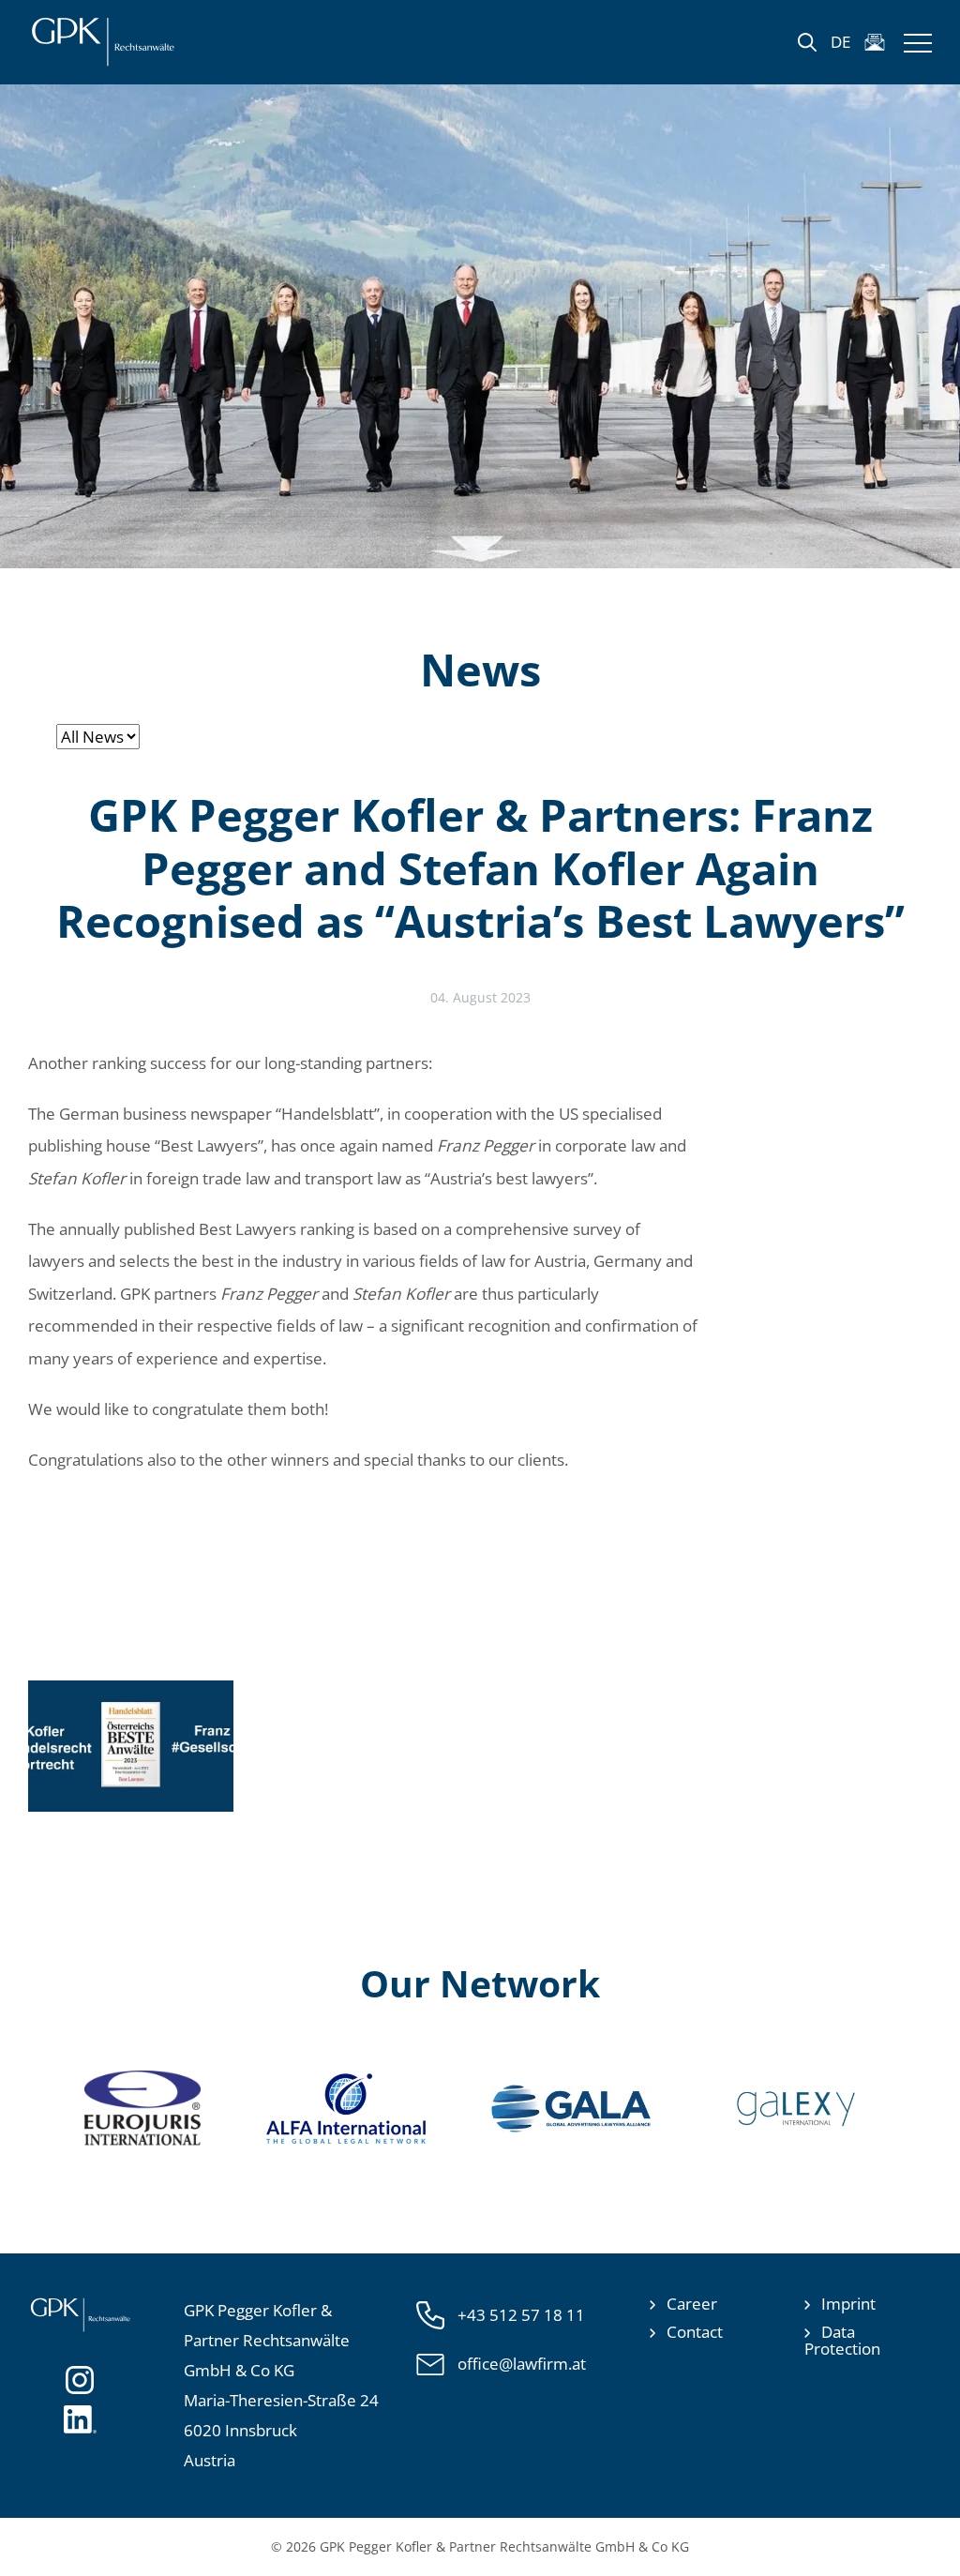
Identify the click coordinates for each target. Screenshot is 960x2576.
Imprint (848, 2304)
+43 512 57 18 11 (521, 2315)
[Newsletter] (875, 42)
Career (692, 2304)
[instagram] (80, 2378)
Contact (695, 2332)
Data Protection (842, 2340)
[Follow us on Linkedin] (80, 2418)
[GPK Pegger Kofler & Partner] (103, 42)
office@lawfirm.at (522, 2364)
